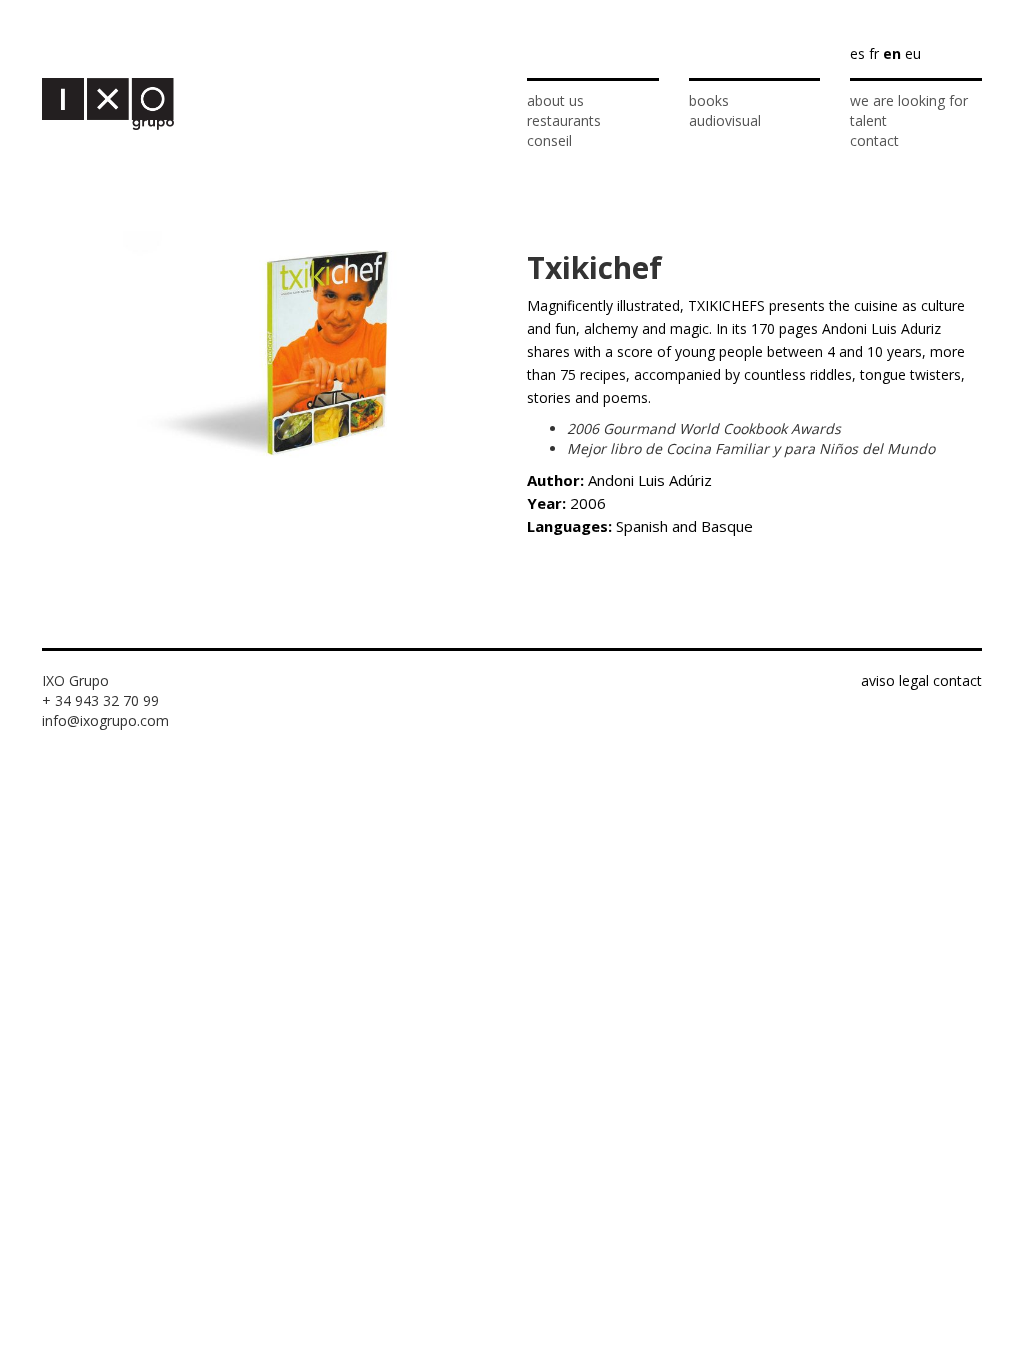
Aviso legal (895, 680)
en (892, 53)
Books (709, 100)
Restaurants (564, 120)
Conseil (549, 140)
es (857, 53)
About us (555, 100)
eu (913, 53)
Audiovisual (725, 120)
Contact (874, 140)
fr (874, 53)
